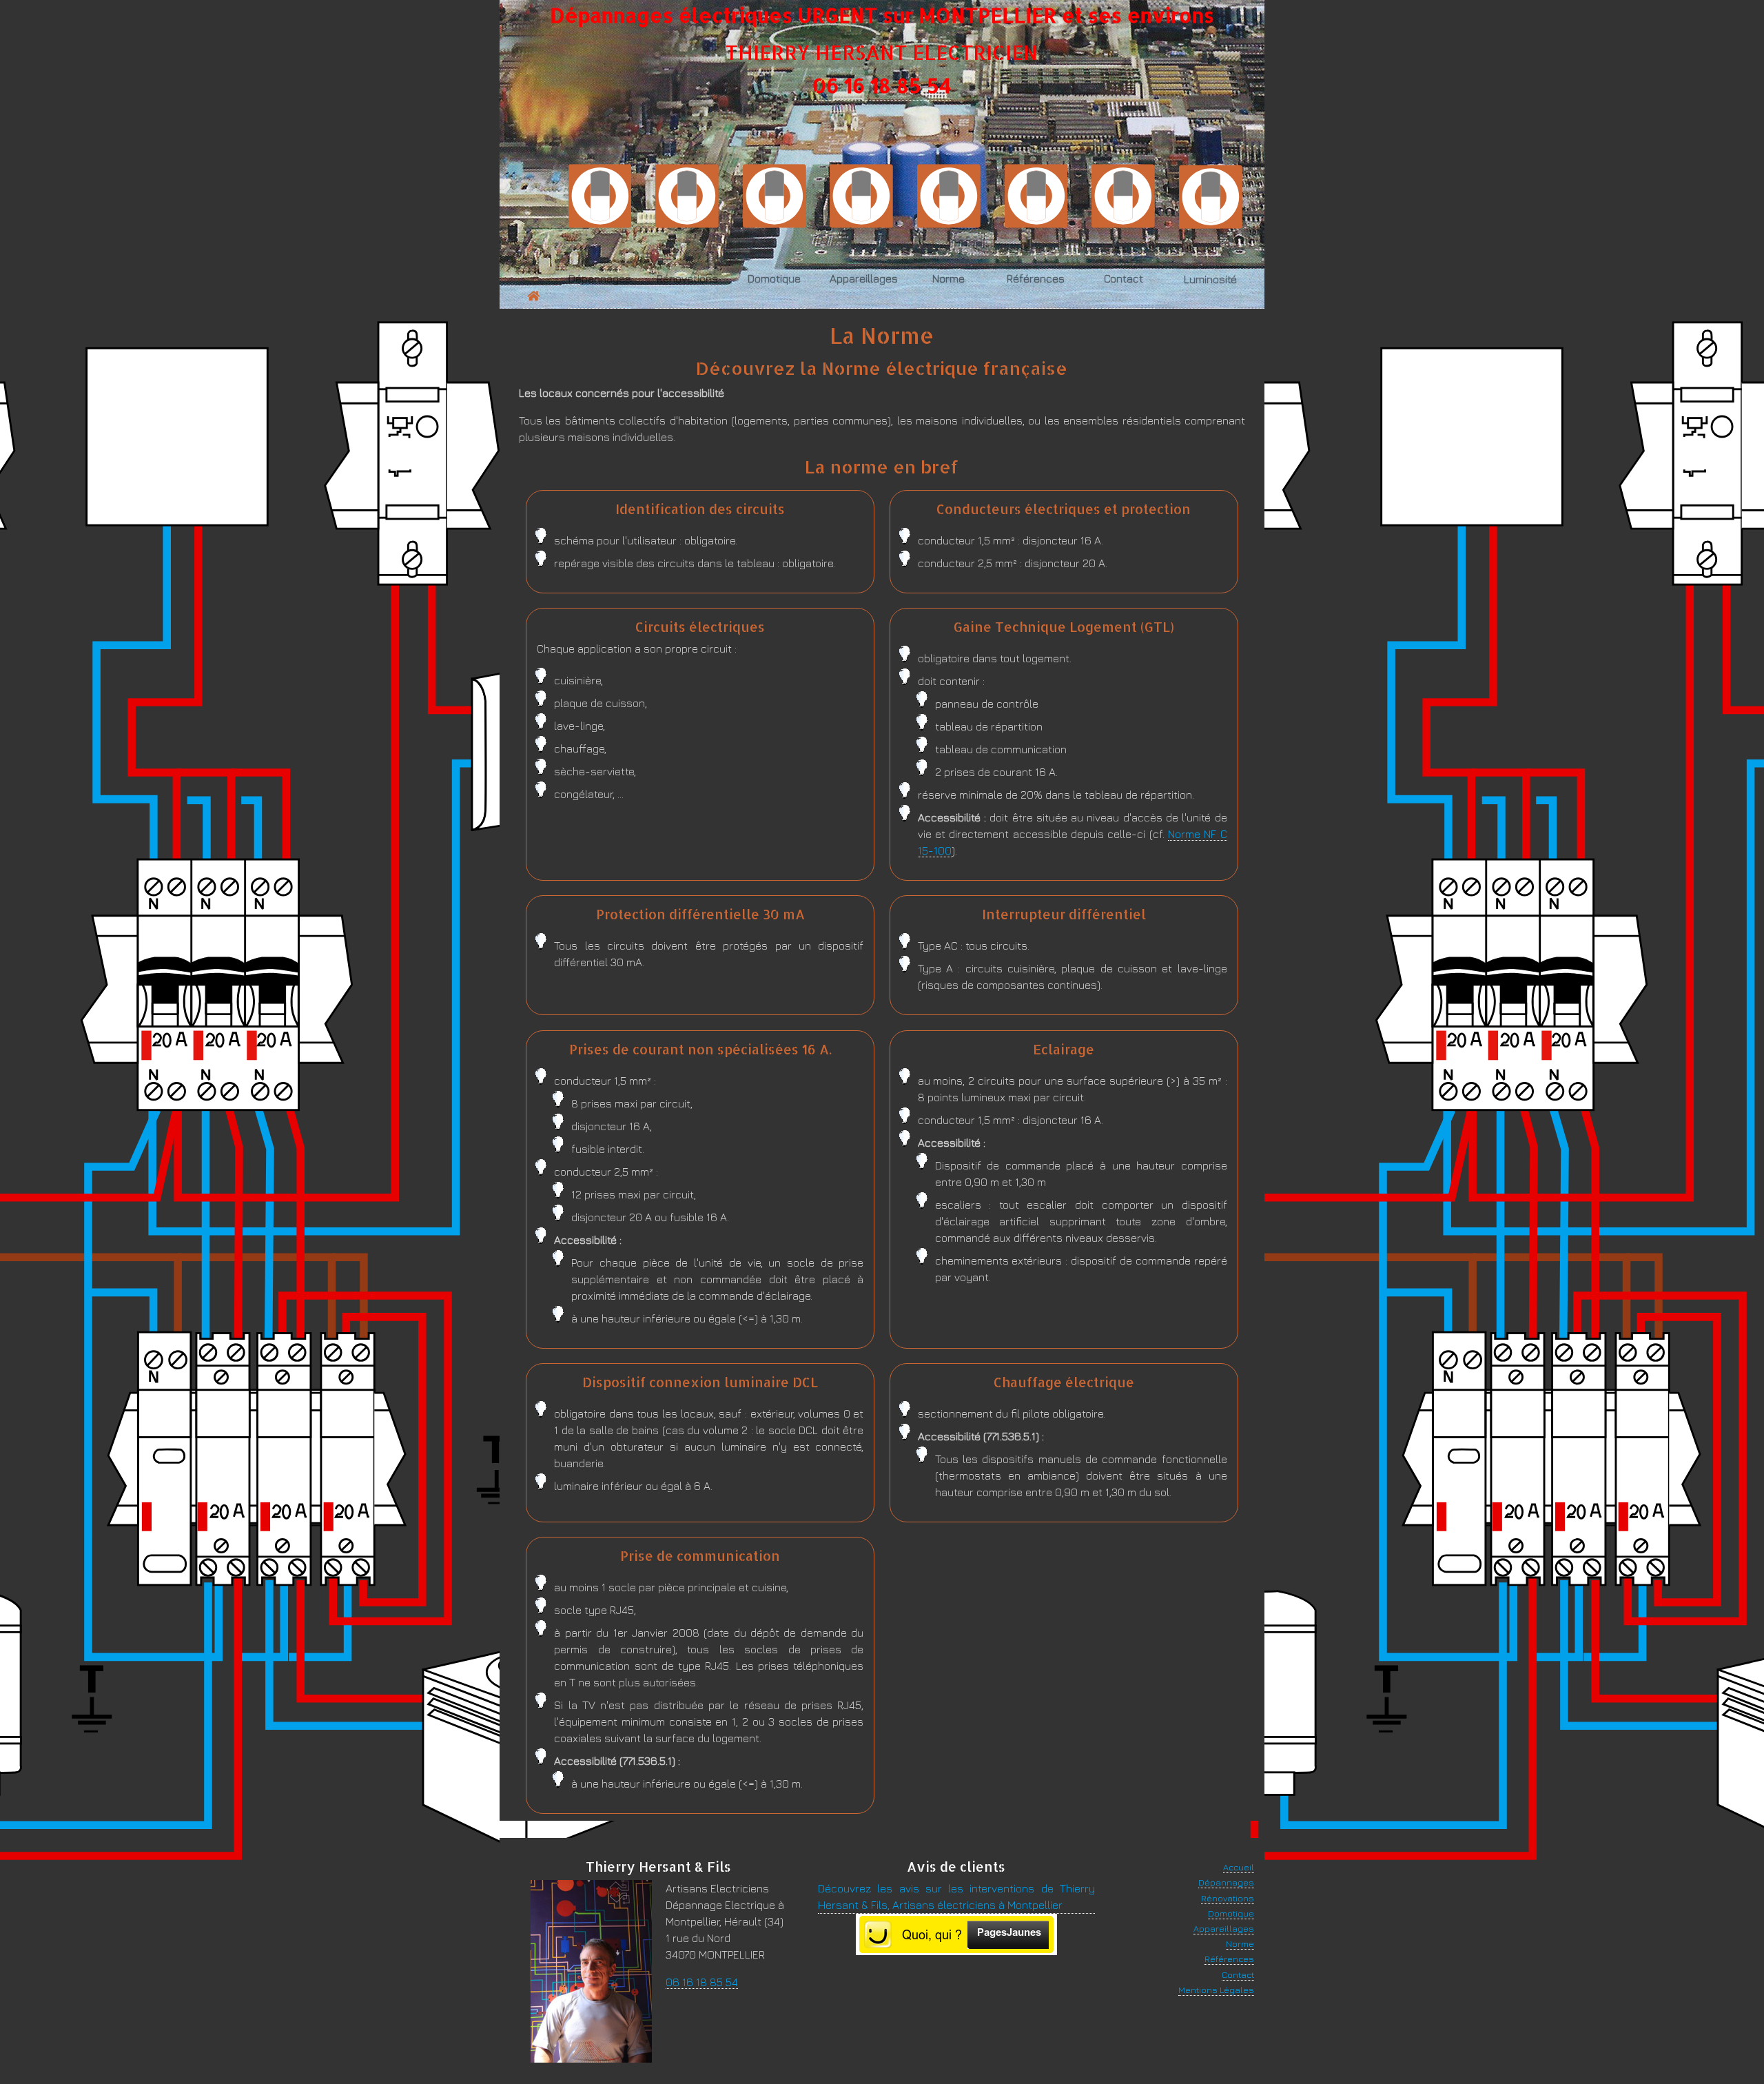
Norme (1240, 1944)
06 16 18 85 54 (882, 85)
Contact (1238, 1975)
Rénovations (1228, 1898)
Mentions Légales (1216, 1990)
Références (1229, 1959)
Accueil (1239, 1867)
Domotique (1231, 1913)
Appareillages (1224, 1929)
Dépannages (1226, 1882)
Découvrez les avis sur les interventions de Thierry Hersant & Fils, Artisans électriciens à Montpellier (956, 1897)
